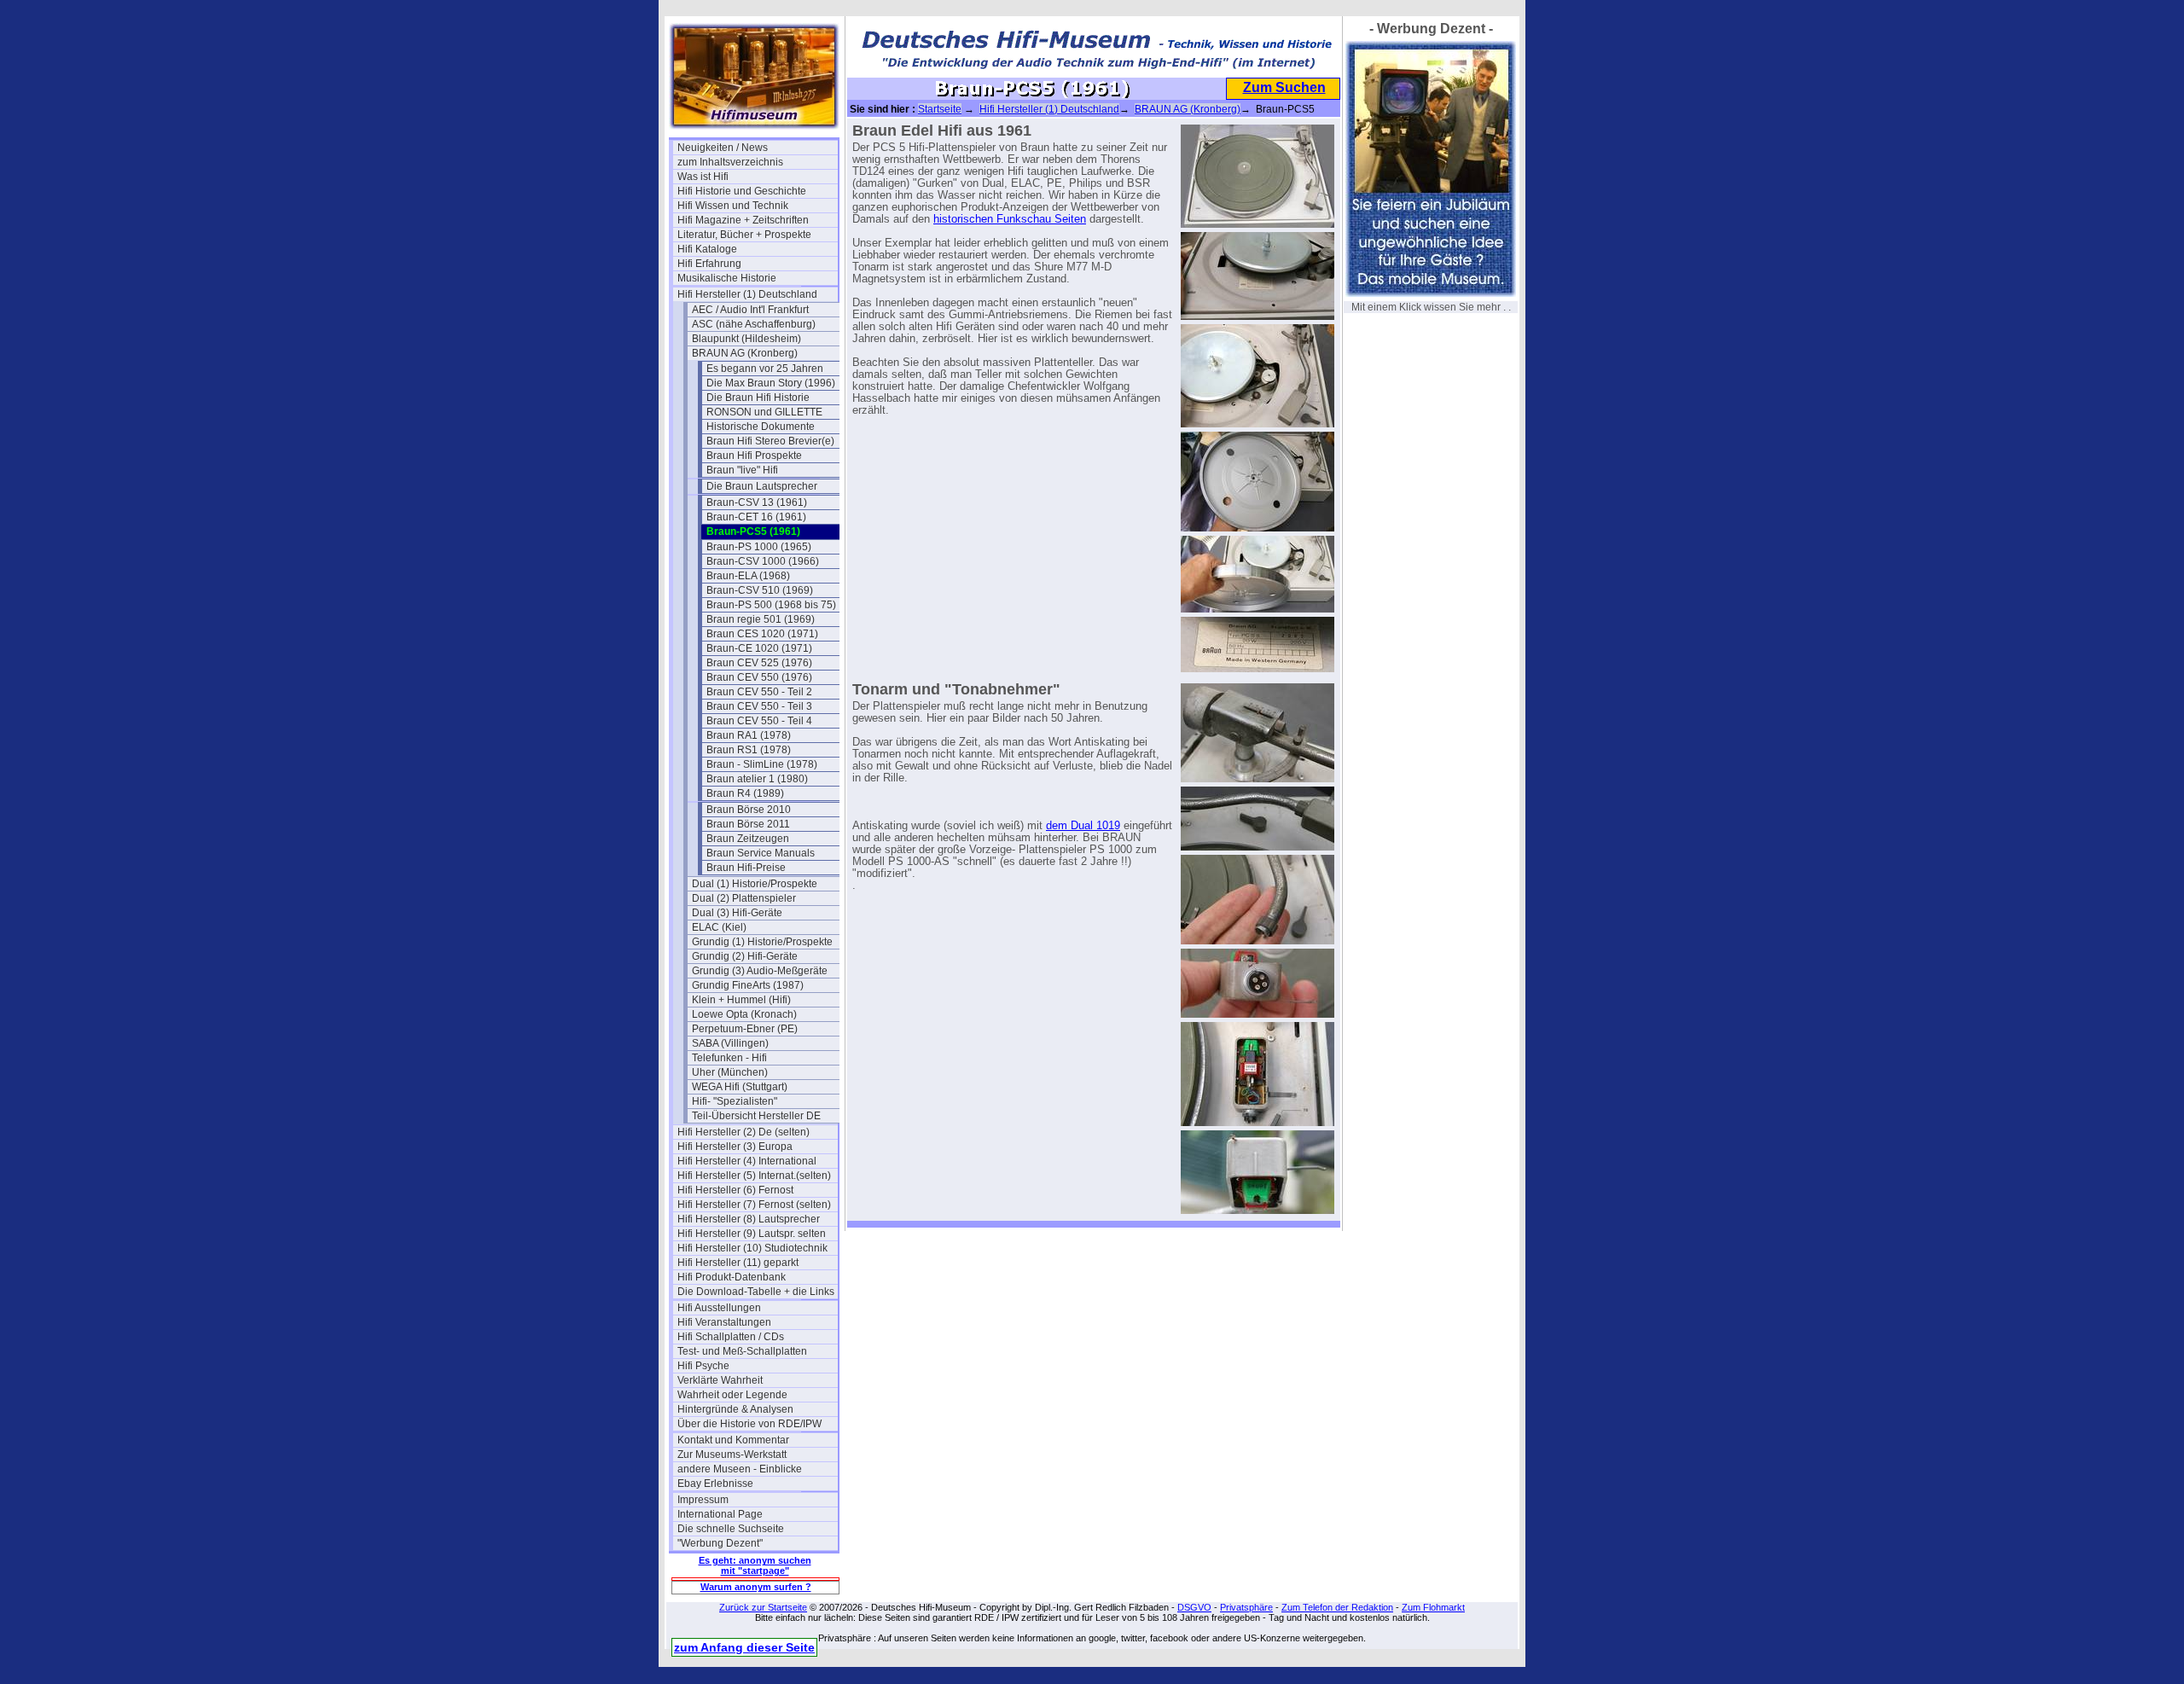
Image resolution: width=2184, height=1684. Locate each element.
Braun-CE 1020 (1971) (759, 648)
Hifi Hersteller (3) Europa (735, 1147)
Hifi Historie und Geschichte (742, 191)
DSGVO (1194, 1607)
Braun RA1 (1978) (749, 735)
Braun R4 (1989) (745, 793)
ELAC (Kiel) (719, 927)
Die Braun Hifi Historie (758, 398)
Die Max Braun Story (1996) (771, 383)
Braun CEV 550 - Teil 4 (759, 721)
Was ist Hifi (703, 177)
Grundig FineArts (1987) (748, 985)
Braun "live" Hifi (742, 470)
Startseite (940, 109)
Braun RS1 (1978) (749, 750)
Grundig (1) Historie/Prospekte (762, 942)
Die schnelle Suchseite (731, 1529)
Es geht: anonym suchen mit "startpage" (755, 1565)
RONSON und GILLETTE (764, 412)
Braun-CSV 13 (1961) (757, 502)
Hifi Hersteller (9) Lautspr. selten (752, 1234)
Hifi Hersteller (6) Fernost (735, 1190)
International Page (720, 1514)
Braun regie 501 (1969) (761, 619)
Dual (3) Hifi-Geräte (737, 913)
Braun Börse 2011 (748, 824)
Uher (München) (730, 1072)
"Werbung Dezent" (720, 1543)
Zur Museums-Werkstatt (732, 1455)
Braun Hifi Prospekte (754, 456)
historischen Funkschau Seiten (1010, 219)
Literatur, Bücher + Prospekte (744, 235)
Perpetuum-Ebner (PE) (745, 1029)
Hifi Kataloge (707, 249)
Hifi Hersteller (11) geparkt (738, 1263)
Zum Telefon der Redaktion (1337, 1607)
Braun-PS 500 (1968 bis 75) (771, 605)
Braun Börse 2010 (749, 810)
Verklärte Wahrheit (720, 1380)
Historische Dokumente (761, 427)
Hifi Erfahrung (709, 264)
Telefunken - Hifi (729, 1058)
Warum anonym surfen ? (756, 1587)
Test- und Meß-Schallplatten (742, 1351)
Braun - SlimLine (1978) (762, 764)
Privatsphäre (1246, 1607)
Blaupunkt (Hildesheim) (746, 339)
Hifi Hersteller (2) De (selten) (743, 1132)
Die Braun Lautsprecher (762, 486)
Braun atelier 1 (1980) (757, 779)
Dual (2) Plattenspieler (744, 898)
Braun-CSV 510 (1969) (760, 590)
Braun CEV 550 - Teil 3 (759, 706)
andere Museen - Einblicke (740, 1469)
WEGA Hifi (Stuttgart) (740, 1087)
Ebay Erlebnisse (715, 1484)
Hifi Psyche (703, 1366)
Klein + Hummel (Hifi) (741, 1000)
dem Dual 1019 (1083, 826)
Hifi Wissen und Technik (733, 206)
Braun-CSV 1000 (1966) (763, 561)
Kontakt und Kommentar (733, 1440)
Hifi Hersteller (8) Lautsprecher (749, 1219)
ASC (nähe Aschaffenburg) (754, 324)
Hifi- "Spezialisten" (735, 1101)
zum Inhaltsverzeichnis (730, 162)
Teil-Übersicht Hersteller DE (756, 1116)
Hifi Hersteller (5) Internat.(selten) (754, 1176)
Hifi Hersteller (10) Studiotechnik (752, 1248)
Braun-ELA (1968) (748, 576)
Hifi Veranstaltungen (724, 1322)
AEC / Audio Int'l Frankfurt (750, 310)
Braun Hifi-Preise (746, 868)
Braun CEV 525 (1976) (759, 663)
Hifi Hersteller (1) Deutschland (747, 294)
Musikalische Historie (727, 278)
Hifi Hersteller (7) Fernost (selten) (754, 1205)
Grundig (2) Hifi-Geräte (745, 956)
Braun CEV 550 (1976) (759, 677)
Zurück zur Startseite (763, 1607)
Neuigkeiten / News (723, 148)
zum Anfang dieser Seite (744, 1647)
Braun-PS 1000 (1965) (759, 547)
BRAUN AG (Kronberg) (745, 353)
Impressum (703, 1500)
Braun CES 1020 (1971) (762, 634)
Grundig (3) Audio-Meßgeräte (760, 971)
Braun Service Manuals (761, 853)
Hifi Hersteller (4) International (747, 1161)
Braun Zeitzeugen (748, 839)
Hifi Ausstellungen (719, 1308)
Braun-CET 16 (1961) (756, 517)
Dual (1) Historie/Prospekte (755, 884)
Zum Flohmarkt (1433, 1607)
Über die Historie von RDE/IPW (749, 1424)
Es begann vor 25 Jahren (765, 369)
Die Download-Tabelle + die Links (756, 1292)
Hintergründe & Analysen (735, 1409)
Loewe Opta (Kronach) (744, 1014)
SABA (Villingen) (730, 1043)
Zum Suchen (1284, 87)
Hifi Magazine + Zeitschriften (743, 220)
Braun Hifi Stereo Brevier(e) (770, 441)
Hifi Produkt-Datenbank (732, 1277)
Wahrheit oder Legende (732, 1395)
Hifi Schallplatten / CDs (731, 1337)
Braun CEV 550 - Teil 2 (759, 692)
